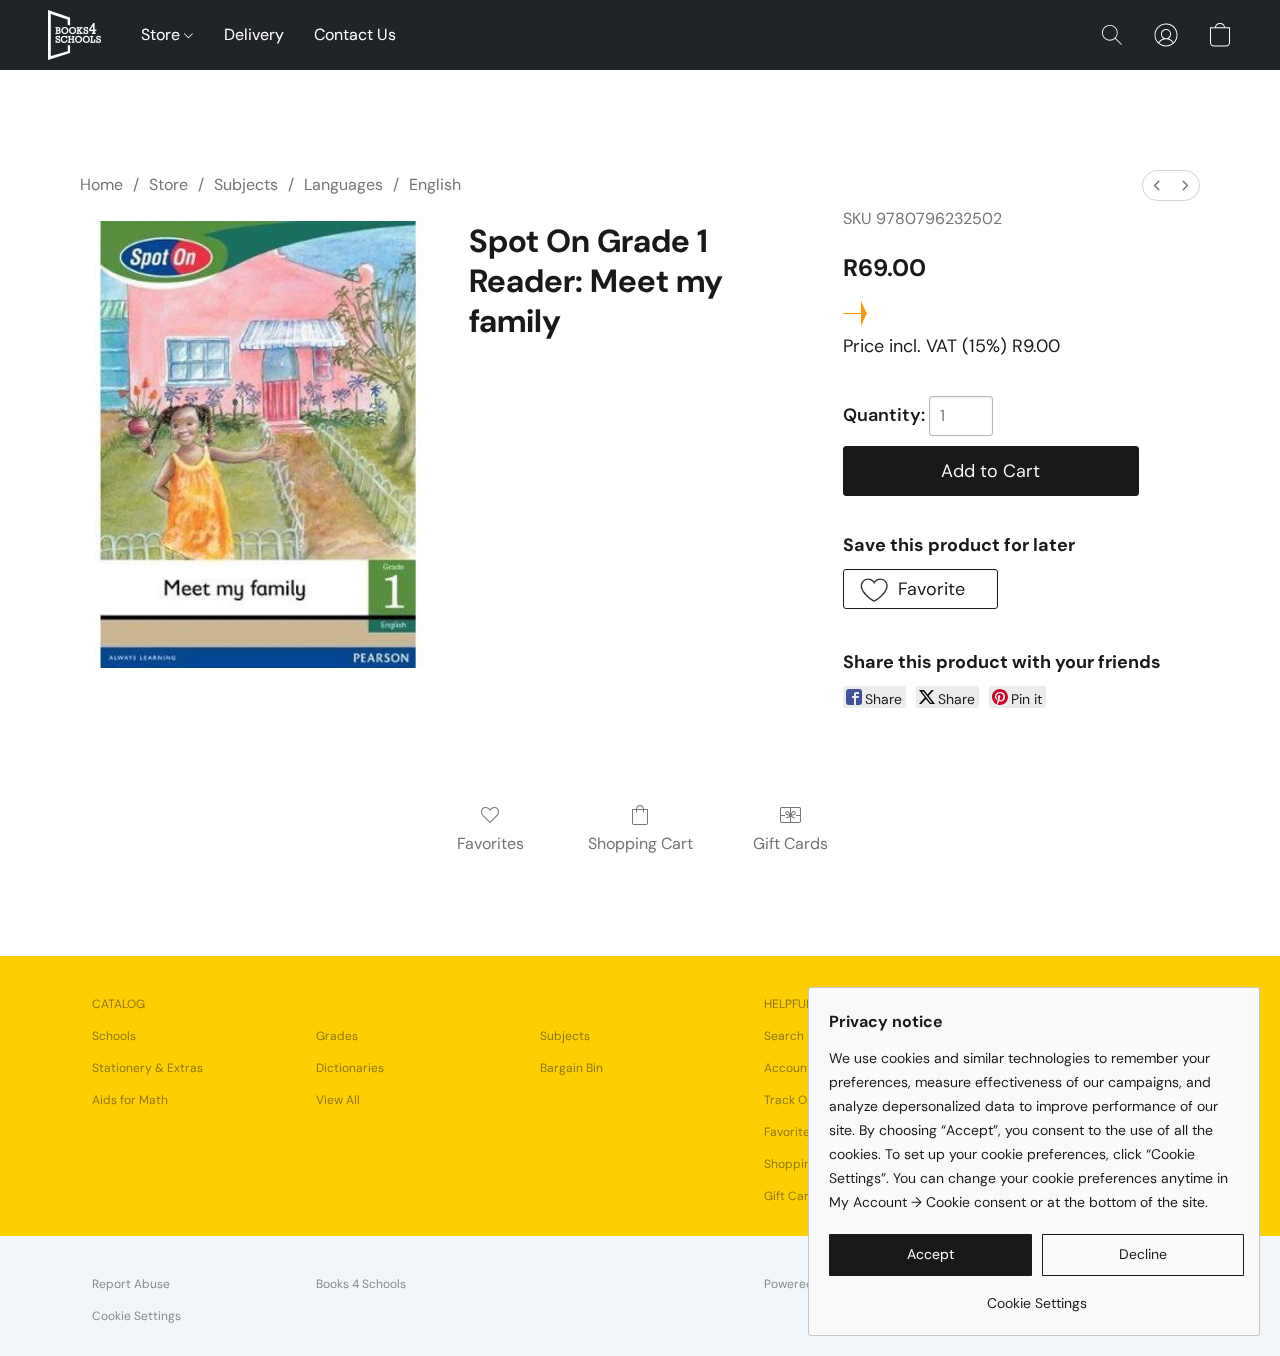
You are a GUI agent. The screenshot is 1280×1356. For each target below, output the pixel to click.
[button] (74, 35)
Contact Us (355, 34)
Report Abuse (131, 1284)
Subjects (246, 184)
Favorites (490, 843)
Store (162, 34)
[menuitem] (1157, 185)
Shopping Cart (640, 843)
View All (338, 1100)
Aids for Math (130, 1100)
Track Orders (801, 1100)
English (435, 184)
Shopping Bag (803, 1164)
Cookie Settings (136, 1316)
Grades (337, 1036)
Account (788, 1068)
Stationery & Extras (147, 1068)
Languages (343, 184)
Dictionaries (350, 1068)
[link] (1036, 1295)
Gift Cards (790, 843)
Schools (114, 1036)
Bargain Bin (571, 1068)
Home (101, 184)
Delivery (254, 34)
